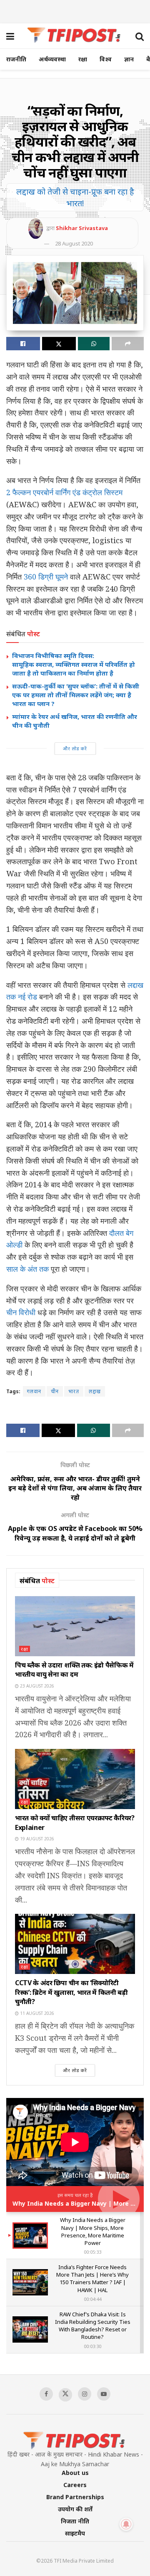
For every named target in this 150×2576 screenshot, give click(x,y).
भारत (74, 1391)
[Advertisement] (75, 10)
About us (75, 2473)
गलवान (34, 1391)
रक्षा (83, 59)
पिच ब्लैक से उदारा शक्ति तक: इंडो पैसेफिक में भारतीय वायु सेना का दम (74, 1670)
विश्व (106, 59)
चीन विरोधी (21, 1312)
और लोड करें (75, 748)
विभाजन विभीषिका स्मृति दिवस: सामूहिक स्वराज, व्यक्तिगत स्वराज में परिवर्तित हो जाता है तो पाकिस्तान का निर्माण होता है (74, 664)
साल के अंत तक (27, 1269)
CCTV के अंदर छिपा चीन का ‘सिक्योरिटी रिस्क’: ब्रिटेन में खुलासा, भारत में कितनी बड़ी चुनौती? (71, 1992)
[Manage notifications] (126, 2524)
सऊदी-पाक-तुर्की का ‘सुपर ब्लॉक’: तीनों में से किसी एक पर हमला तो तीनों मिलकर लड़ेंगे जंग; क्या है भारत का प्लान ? (76, 695)
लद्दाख (95, 1391)
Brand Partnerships (75, 2497)
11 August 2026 (36, 2013)
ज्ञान (129, 59)
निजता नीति (75, 2521)
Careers (75, 2485)
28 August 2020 (74, 243)
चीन (55, 1391)
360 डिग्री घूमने (45, 577)
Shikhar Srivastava (82, 228)
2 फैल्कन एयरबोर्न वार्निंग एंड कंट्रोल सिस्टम (64, 492)
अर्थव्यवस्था (52, 59)
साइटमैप (75, 2533)
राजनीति (16, 59)
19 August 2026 (36, 1839)
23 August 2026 (36, 1686)
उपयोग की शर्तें (75, 2509)
